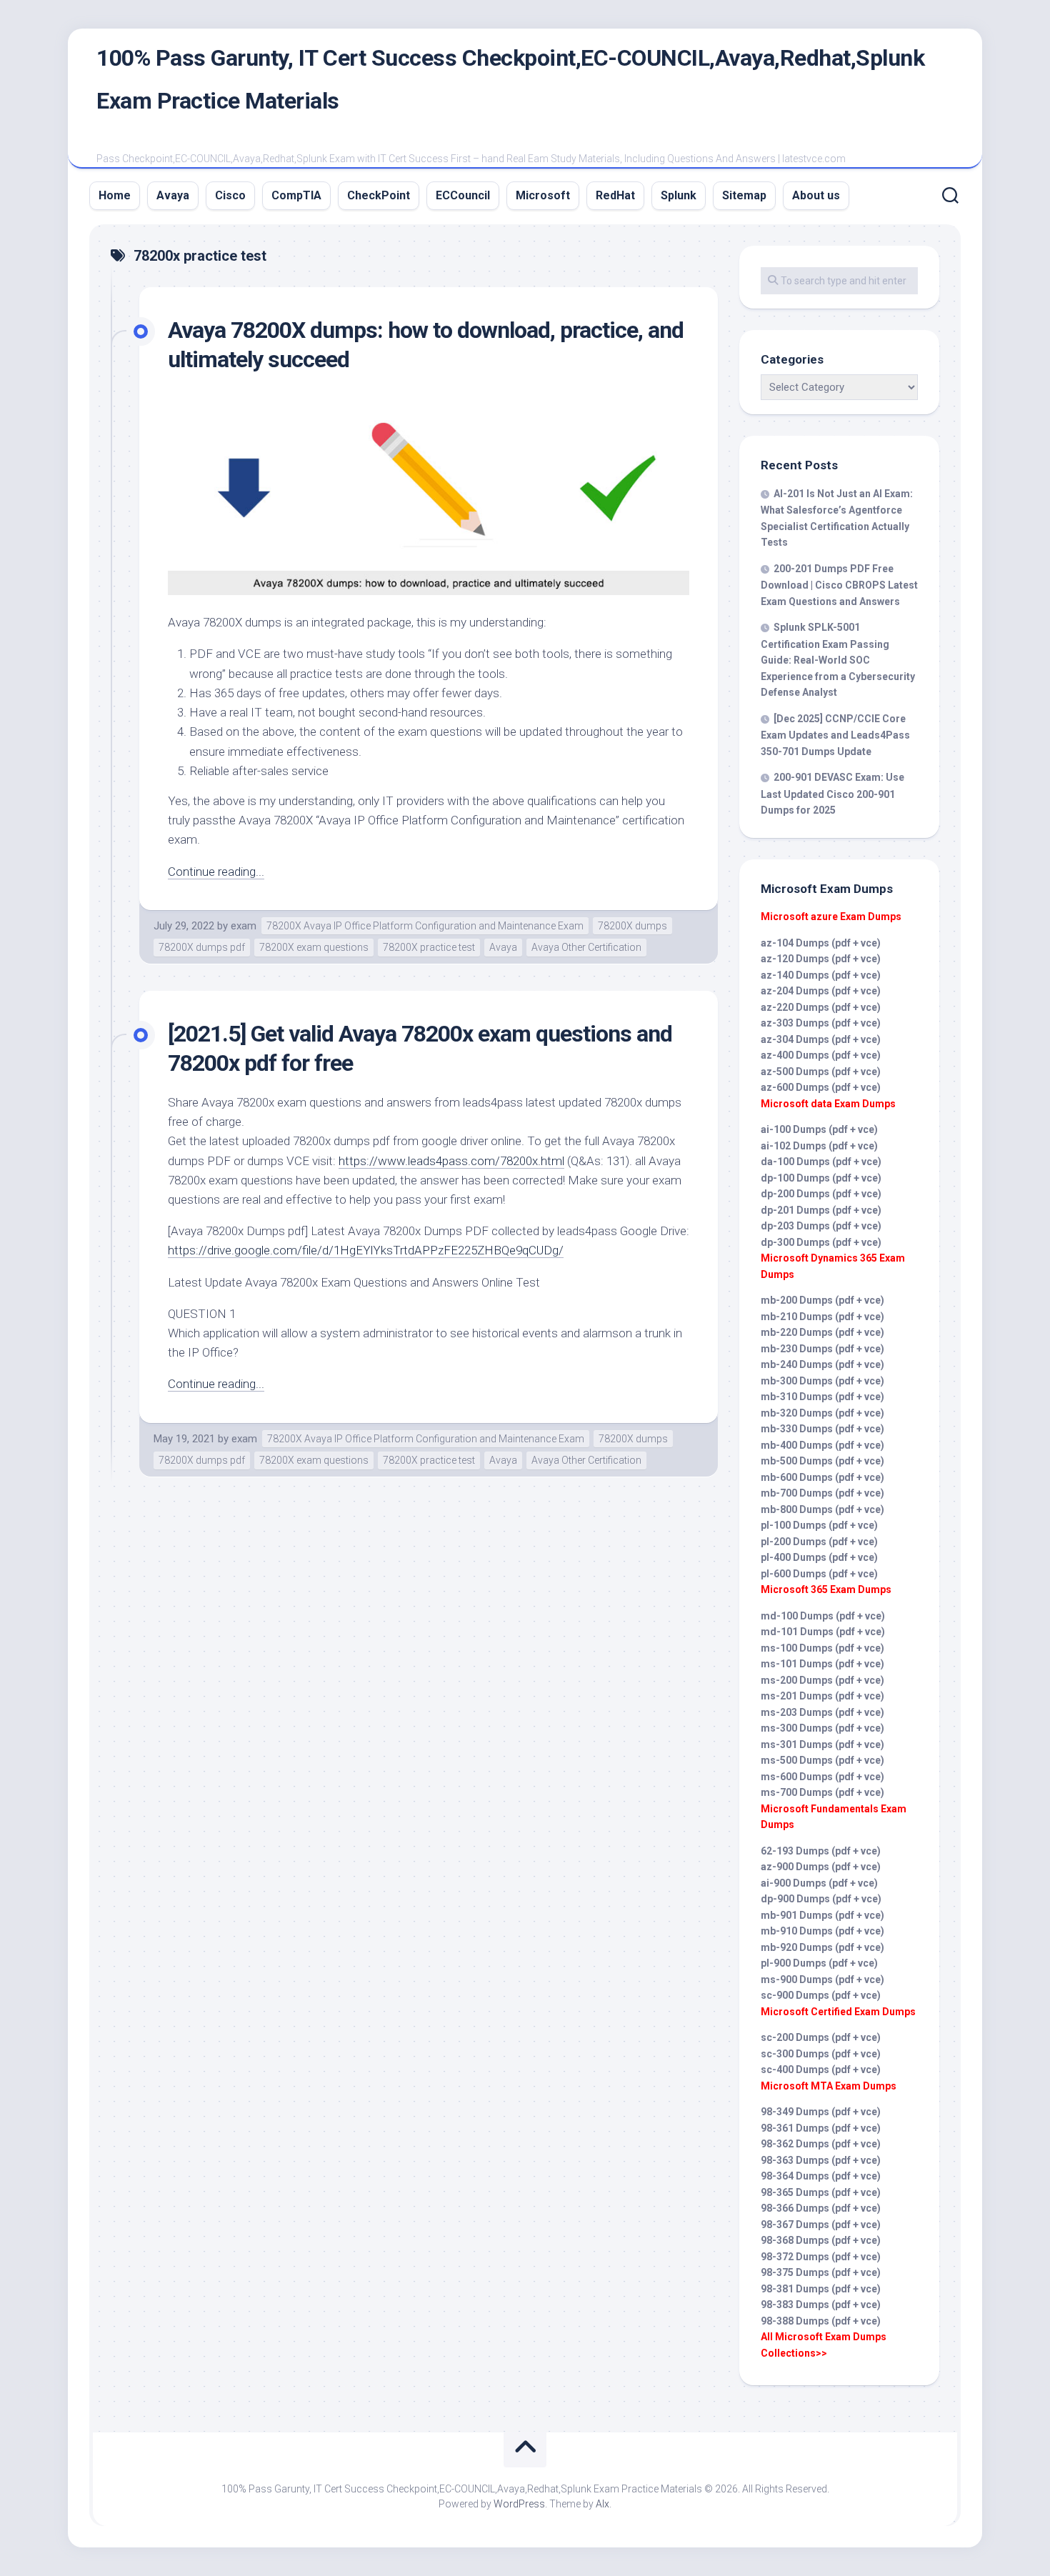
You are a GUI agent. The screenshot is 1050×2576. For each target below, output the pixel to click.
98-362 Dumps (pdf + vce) (821, 2144)
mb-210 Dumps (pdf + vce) (822, 1317)
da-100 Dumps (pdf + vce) (821, 1162)
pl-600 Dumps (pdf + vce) (819, 1574)
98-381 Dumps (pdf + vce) (821, 2289)
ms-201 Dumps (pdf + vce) (822, 1696)
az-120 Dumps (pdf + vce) (821, 959)
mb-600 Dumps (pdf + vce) (822, 1477)
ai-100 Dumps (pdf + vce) (819, 1129)
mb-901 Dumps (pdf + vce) (822, 1915)
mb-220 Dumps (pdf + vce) (822, 1332)
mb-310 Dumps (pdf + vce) (822, 1397)
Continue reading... (216, 872)
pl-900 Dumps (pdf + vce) (819, 1963)
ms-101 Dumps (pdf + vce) (822, 1664)
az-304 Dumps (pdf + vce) (821, 1039)
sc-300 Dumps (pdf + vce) (821, 2054)
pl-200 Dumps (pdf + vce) (819, 1542)
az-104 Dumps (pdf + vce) (821, 943)
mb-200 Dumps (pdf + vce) (822, 1300)
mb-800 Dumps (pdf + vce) (822, 1509)
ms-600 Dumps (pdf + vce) (822, 1777)
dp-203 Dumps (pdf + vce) (821, 1226)
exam (244, 926)
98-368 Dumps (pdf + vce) (821, 2240)
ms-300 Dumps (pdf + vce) (822, 1728)
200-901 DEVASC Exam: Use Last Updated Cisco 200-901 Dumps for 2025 (832, 794)
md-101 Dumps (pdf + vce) (823, 1632)
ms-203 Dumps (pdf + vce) (822, 1712)
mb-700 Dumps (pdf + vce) (822, 1493)
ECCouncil (463, 195)
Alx (602, 2504)
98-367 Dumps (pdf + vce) (821, 2225)
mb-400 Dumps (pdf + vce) (822, 1445)
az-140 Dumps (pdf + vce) (821, 975)
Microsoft (543, 195)
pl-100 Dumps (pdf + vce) (819, 1525)
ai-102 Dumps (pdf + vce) (819, 1146)
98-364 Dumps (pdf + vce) (821, 2176)
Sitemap (744, 195)
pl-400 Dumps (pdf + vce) (819, 1557)
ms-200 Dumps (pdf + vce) (822, 1680)
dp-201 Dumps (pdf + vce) (821, 1210)
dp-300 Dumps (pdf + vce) (821, 1242)
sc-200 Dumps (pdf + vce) (821, 2037)
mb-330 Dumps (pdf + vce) (822, 1429)
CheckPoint (379, 195)
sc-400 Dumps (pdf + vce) (821, 2070)
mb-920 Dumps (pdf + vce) (822, 1947)
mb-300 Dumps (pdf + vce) (822, 1381)
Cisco (230, 195)
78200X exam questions (314, 947)
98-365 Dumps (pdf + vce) (821, 2192)
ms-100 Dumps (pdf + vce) (822, 1648)
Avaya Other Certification (586, 947)
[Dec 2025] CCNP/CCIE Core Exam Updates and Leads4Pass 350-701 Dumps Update (835, 735)
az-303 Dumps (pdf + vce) (821, 1023)
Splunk (679, 195)
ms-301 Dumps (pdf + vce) (822, 1744)
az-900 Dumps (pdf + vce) (821, 1867)
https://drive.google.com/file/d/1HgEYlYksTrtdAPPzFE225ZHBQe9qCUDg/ (366, 1250)
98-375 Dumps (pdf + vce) (821, 2272)
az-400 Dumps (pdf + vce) (821, 1055)
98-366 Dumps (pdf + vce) (821, 2208)
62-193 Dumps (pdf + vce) (821, 1851)
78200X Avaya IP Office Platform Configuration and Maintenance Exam (425, 926)
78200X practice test (429, 947)
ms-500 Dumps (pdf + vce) (822, 1760)
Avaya (173, 195)
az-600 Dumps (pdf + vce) (821, 1087)
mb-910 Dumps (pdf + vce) (822, 1931)
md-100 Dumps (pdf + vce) (823, 1616)
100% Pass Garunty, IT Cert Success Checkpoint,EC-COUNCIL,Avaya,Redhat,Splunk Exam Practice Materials (510, 79)
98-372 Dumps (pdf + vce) (821, 2257)
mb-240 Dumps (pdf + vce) (822, 1364)
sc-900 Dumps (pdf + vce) (821, 1995)
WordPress (519, 2504)
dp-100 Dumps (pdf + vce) (821, 1178)
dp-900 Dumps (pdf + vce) (821, 1899)
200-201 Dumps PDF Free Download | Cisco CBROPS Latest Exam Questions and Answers (839, 585)
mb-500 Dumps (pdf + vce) (822, 1461)
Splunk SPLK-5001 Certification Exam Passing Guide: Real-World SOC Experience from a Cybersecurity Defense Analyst (838, 660)
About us (816, 195)
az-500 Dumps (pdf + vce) (821, 1072)
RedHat (615, 195)
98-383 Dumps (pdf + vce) (821, 2305)
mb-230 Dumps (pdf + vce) (822, 1349)
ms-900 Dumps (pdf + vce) (822, 1980)
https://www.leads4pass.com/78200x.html (451, 1161)
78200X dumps (632, 926)
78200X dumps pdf (202, 947)
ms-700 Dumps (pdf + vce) (822, 1792)
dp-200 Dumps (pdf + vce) (821, 1194)
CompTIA (296, 195)
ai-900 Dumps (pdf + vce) (819, 1883)
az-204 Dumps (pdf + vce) (821, 991)
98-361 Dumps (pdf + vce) (821, 2128)
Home (115, 195)
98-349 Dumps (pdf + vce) (821, 2112)
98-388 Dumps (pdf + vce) (821, 2321)
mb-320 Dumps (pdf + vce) (822, 1413)
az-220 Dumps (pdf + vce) (821, 1007)
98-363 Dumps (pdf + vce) (821, 2160)
